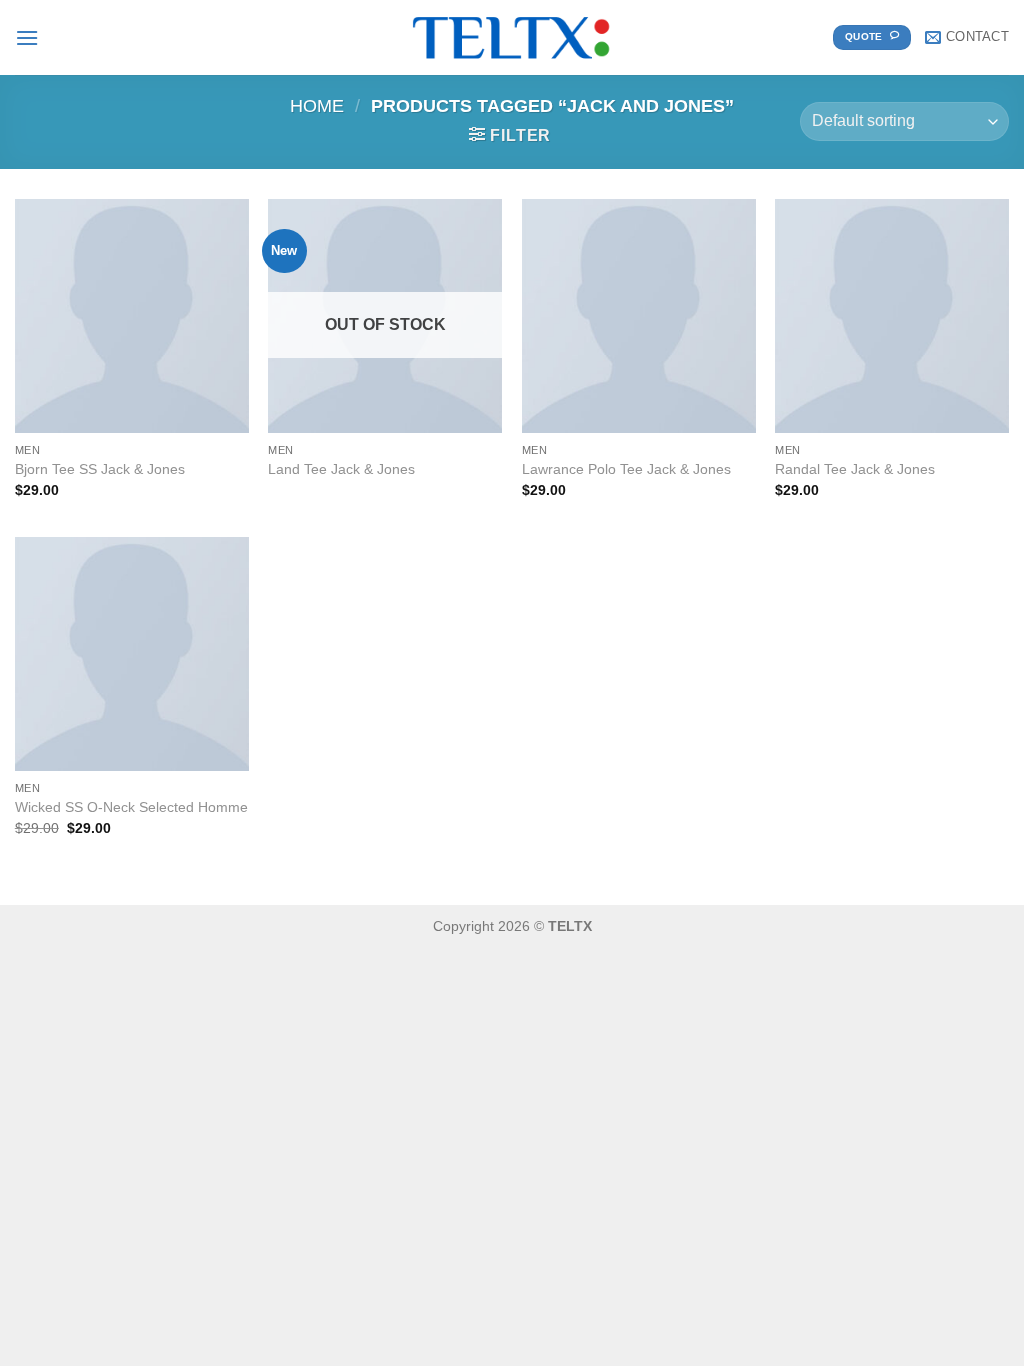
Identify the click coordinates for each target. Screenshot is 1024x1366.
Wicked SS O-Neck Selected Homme (131, 807)
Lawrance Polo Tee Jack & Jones (626, 469)
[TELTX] (512, 38)
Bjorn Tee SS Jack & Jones (100, 469)
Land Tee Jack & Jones (341, 469)
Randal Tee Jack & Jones (855, 469)
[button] (27, 37)
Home (317, 105)
